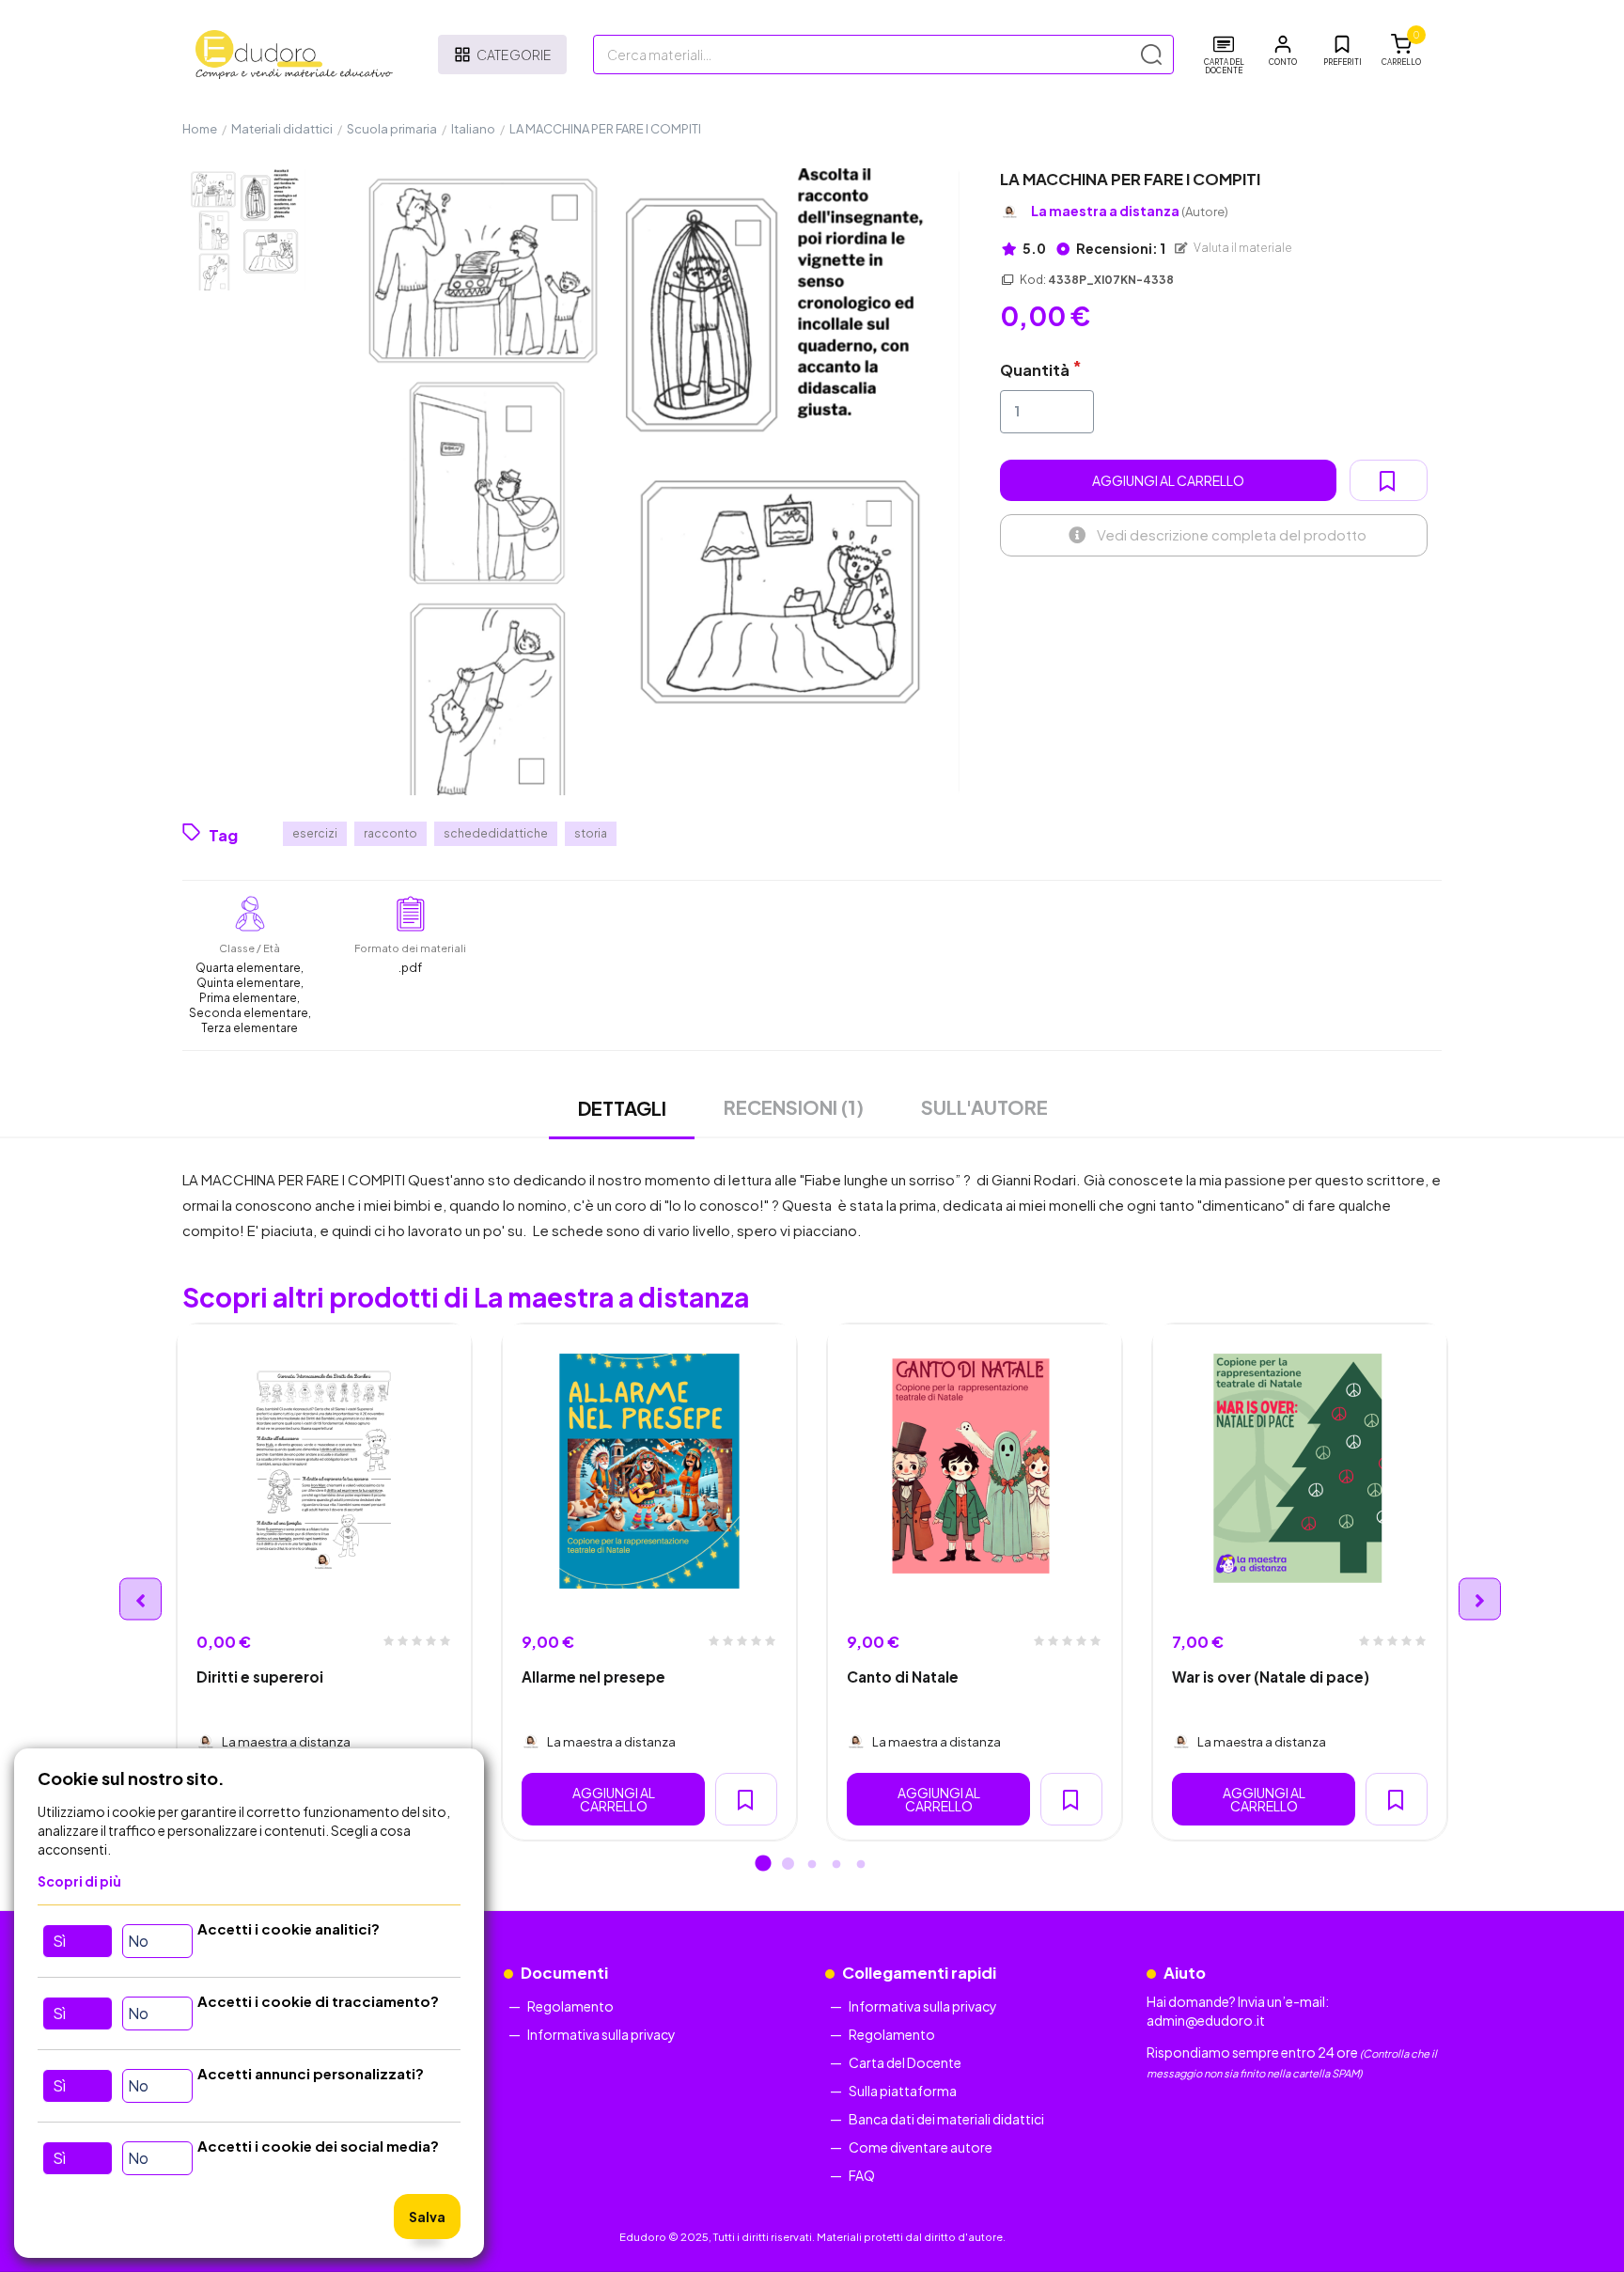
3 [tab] (812, 1865)
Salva (427, 2217)
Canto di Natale (903, 1677)
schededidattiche (496, 833)
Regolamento (570, 2006)
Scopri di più (79, 1881)
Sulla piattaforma (903, 2091)
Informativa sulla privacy (601, 2034)
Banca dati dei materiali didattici (946, 2119)
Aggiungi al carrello (1168, 480)
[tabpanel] (324, 1582)
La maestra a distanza (1130, 211)
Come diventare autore (921, 2147)
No (138, 1941)
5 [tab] (861, 1865)
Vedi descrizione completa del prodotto (1232, 534)
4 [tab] (836, 1865)
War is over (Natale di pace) (1271, 1677)
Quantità (1035, 370)
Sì (59, 1941)
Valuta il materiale (1242, 248)
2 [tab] (788, 1865)
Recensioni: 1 (1120, 248)
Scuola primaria (392, 129)
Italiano (473, 129)
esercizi (315, 833)
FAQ (862, 2175)
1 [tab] (763, 1865)
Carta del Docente (905, 2062)
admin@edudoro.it (1206, 2020)
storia (591, 833)
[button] (1283, 51)
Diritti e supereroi (260, 1677)
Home (200, 129)
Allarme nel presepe (593, 1677)
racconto (390, 833)
